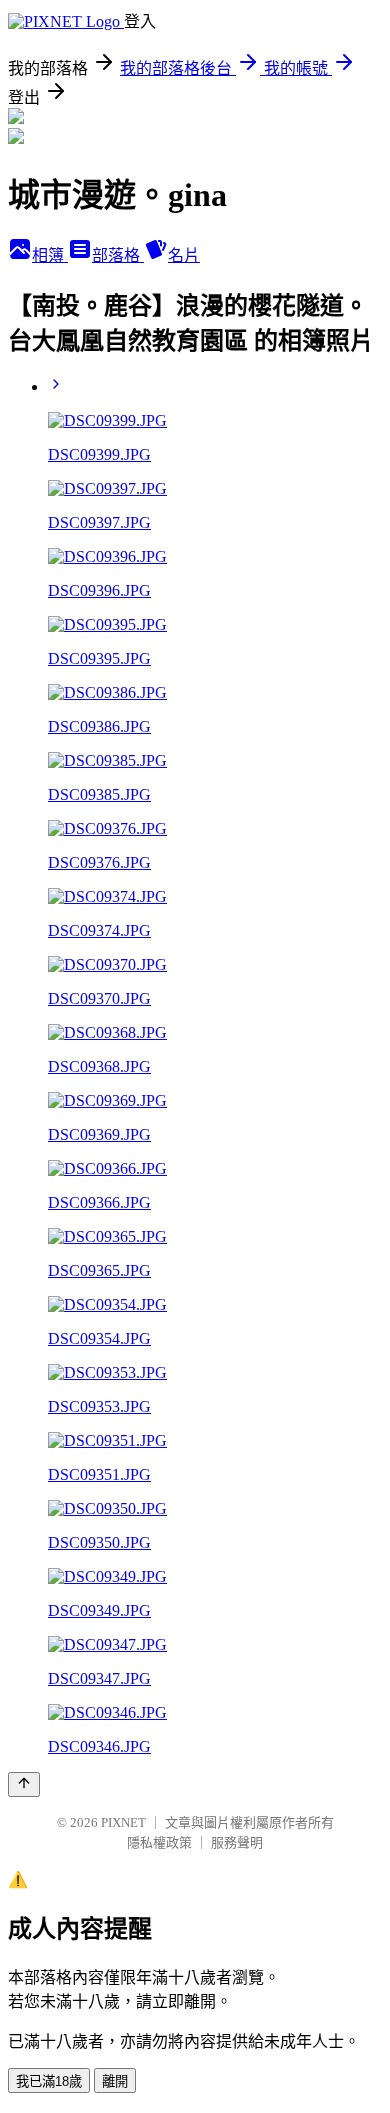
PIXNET (123, 1822)
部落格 (118, 255)
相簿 (50, 255)
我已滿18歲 (49, 2081)
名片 (184, 255)
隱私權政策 (159, 1842)
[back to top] (24, 1784)
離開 (115, 2081)
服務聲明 (237, 1842)
